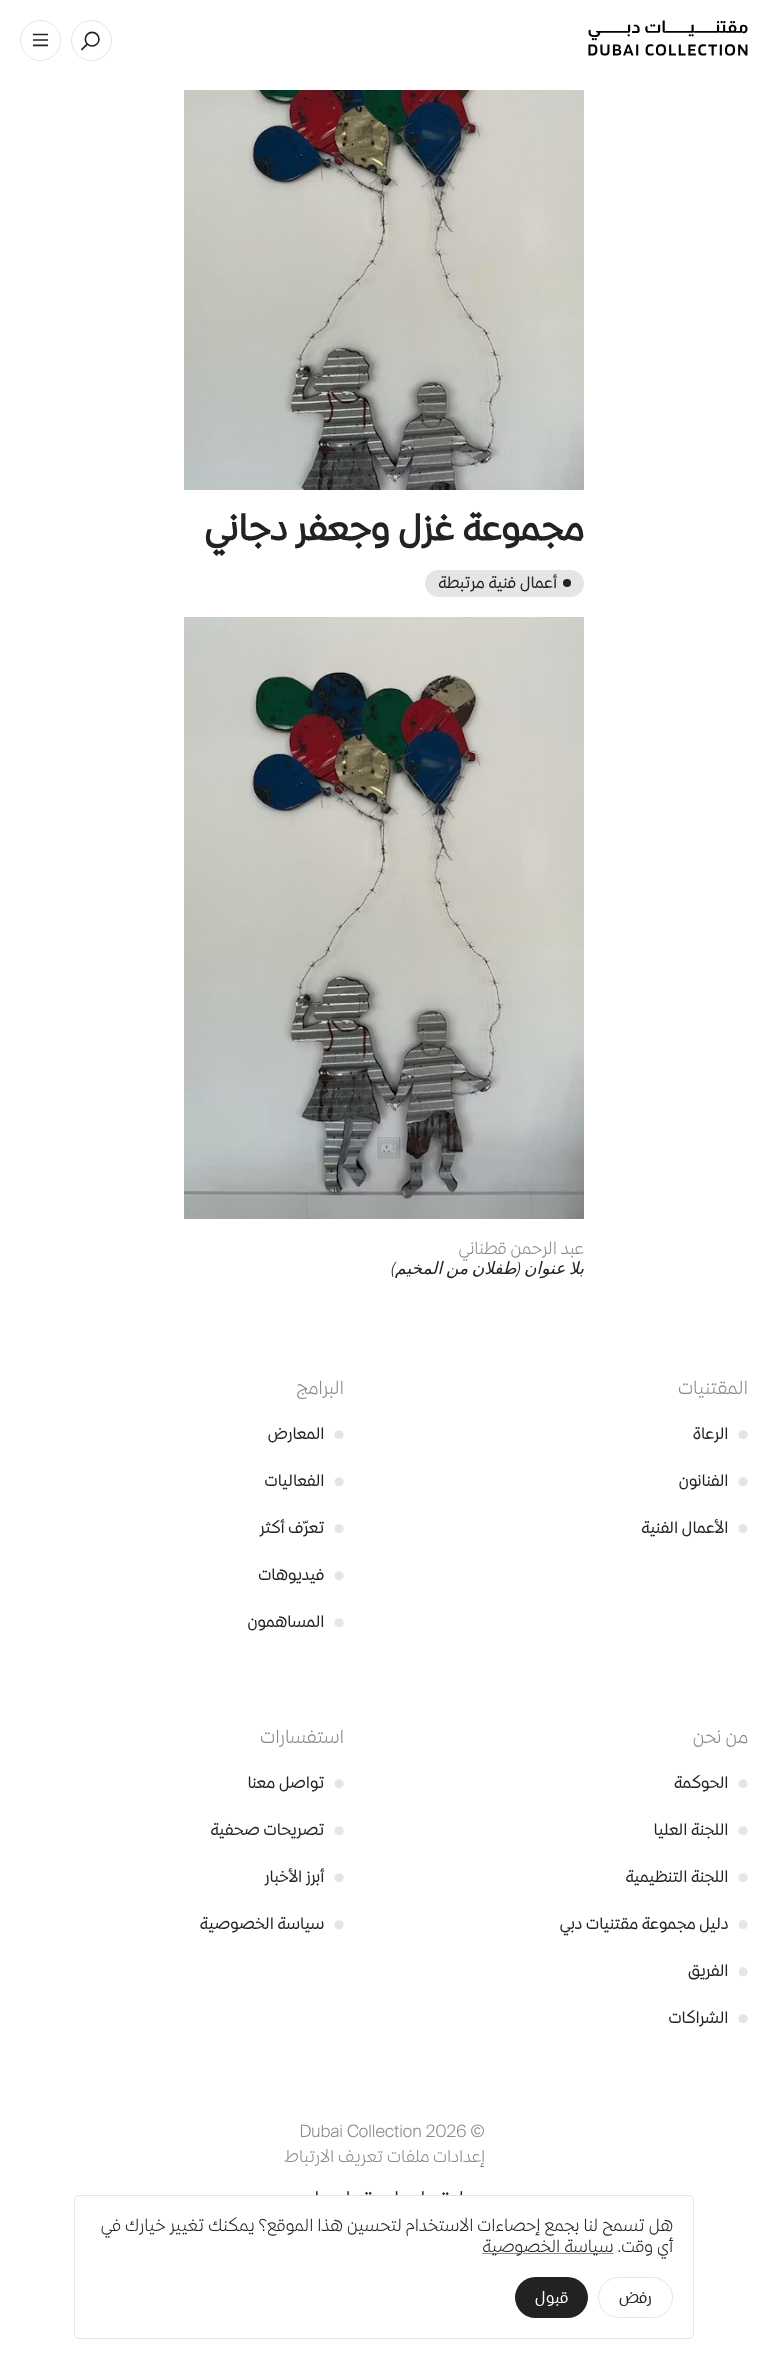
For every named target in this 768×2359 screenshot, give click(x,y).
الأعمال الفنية (694, 1527)
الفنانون (713, 1480)
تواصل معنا (295, 1782)
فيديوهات (301, 1574)
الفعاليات (304, 1480)
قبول (551, 2297)
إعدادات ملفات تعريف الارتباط (384, 2156)
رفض (635, 2297)
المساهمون (296, 1621)
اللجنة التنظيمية (686, 1876)
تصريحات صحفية (277, 1829)
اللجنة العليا (701, 1829)
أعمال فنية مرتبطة (497, 582)
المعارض (306, 1433)
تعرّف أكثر (302, 1527)
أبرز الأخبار (304, 1876)
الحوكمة (711, 1782)
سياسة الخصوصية (272, 1923)
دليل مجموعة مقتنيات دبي (654, 1923)
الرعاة (720, 1433)
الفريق (718, 1970)
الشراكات (708, 2017)
